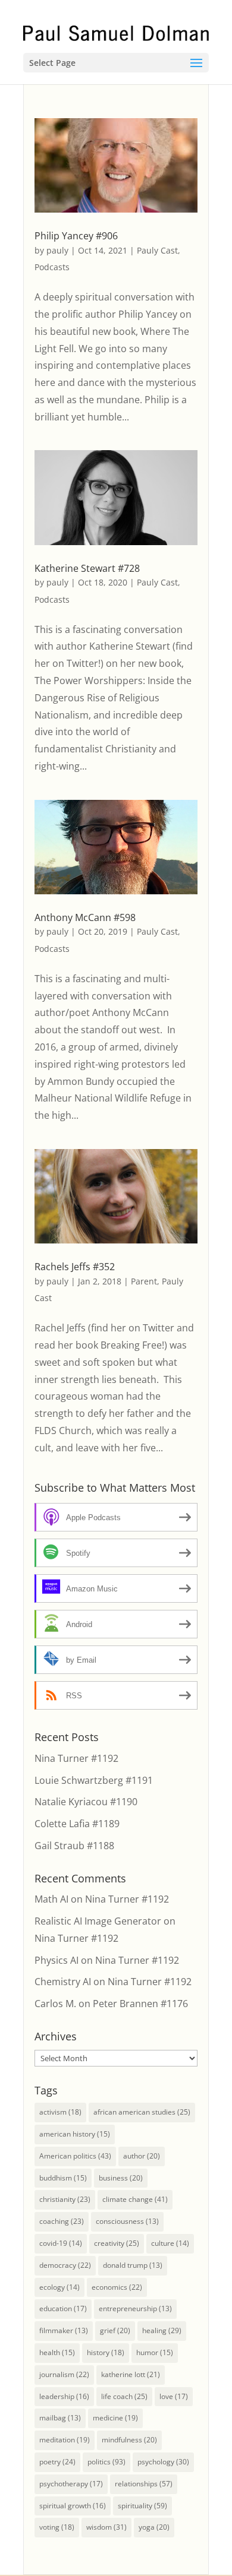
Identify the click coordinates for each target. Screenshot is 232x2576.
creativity (117, 2243)
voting (57, 2527)
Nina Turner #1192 (76, 1758)
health (57, 2352)
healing (162, 2330)
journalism (64, 2374)
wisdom (106, 2527)
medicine (115, 2418)
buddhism (63, 2178)
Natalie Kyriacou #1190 (86, 1802)
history (106, 2352)
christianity (65, 2199)
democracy (65, 2265)
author (142, 2156)
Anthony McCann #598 (85, 917)
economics (117, 2287)
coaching (62, 2221)
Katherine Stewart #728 (87, 568)
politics (106, 2462)
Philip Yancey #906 (76, 236)
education (63, 2308)
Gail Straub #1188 (74, 1846)
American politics (75, 2156)
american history (75, 2134)
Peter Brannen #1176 (140, 2004)
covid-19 (61, 2243)
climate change (135, 2199)
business (121, 2178)
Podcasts (52, 267)
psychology (163, 2462)
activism (60, 2112)
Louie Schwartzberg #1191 (94, 1780)
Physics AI (57, 1960)
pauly (57, 250)
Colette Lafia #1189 (77, 1824)
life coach (124, 2396)
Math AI (51, 1899)
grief (115, 2330)
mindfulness (129, 2440)
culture (170, 2243)
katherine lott (131, 2374)
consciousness (127, 2221)
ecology (59, 2287)
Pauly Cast (157, 250)
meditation (65, 2440)
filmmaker (64, 2330)
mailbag (60, 2418)
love (174, 2396)
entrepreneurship (135, 2308)
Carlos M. (55, 2004)
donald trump (133, 2265)
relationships (144, 2484)
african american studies (142, 2112)
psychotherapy (71, 2484)
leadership (64, 2396)
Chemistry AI (63, 1982)
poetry (57, 2462)
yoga (154, 2527)
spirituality (142, 2506)
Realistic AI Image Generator (98, 1921)
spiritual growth (73, 2506)
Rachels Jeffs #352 (75, 1267)
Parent (144, 1281)
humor (155, 2352)
